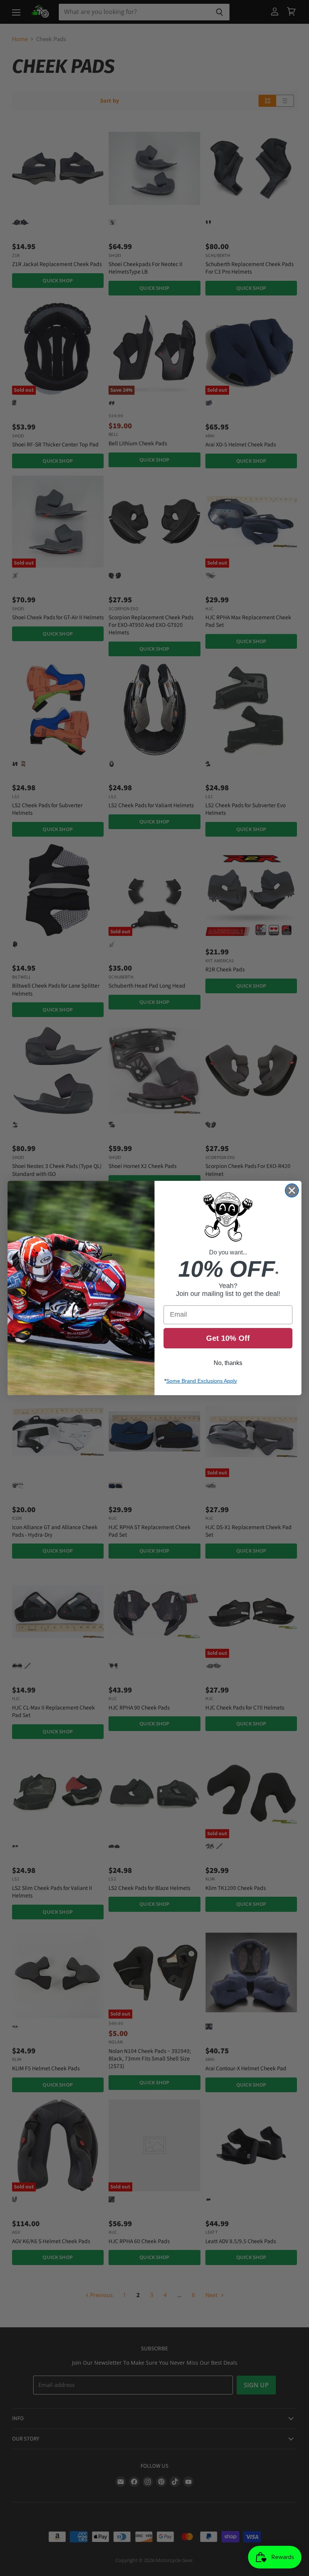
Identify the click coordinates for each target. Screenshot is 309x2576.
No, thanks (228, 1363)
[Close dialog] (292, 1190)
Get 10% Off (228, 1338)
